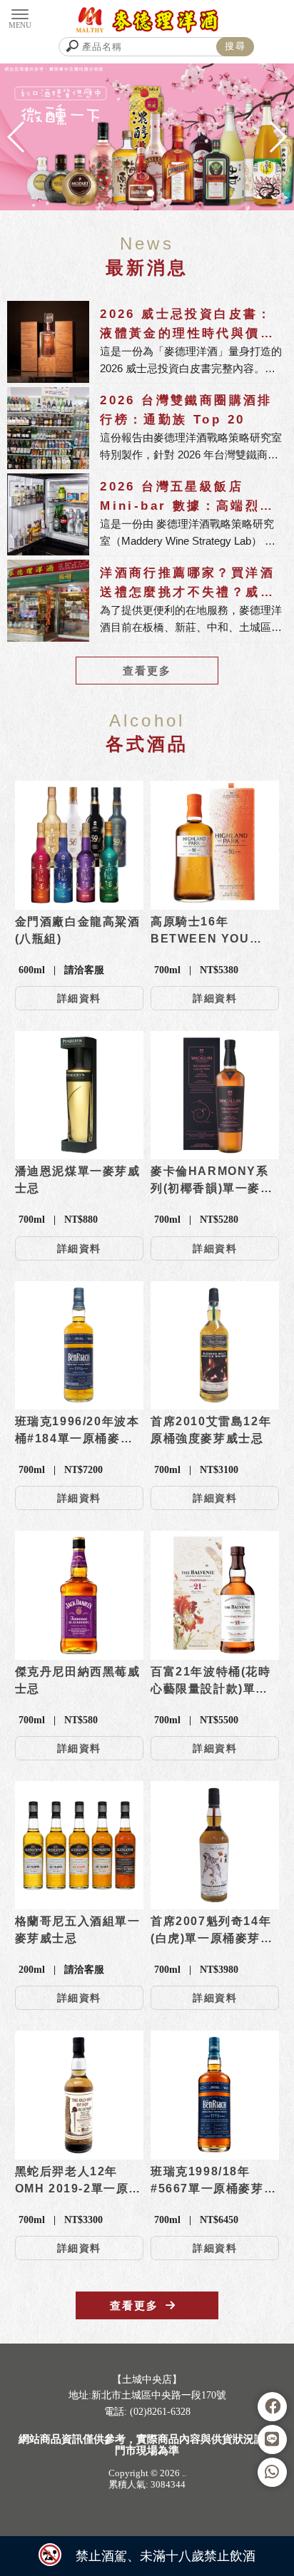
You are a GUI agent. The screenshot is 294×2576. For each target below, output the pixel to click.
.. (184, 2473)
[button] (122, 193)
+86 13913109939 (132, 2443)
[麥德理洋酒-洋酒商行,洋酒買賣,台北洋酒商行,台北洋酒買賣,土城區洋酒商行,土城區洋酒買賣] (147, 20)
